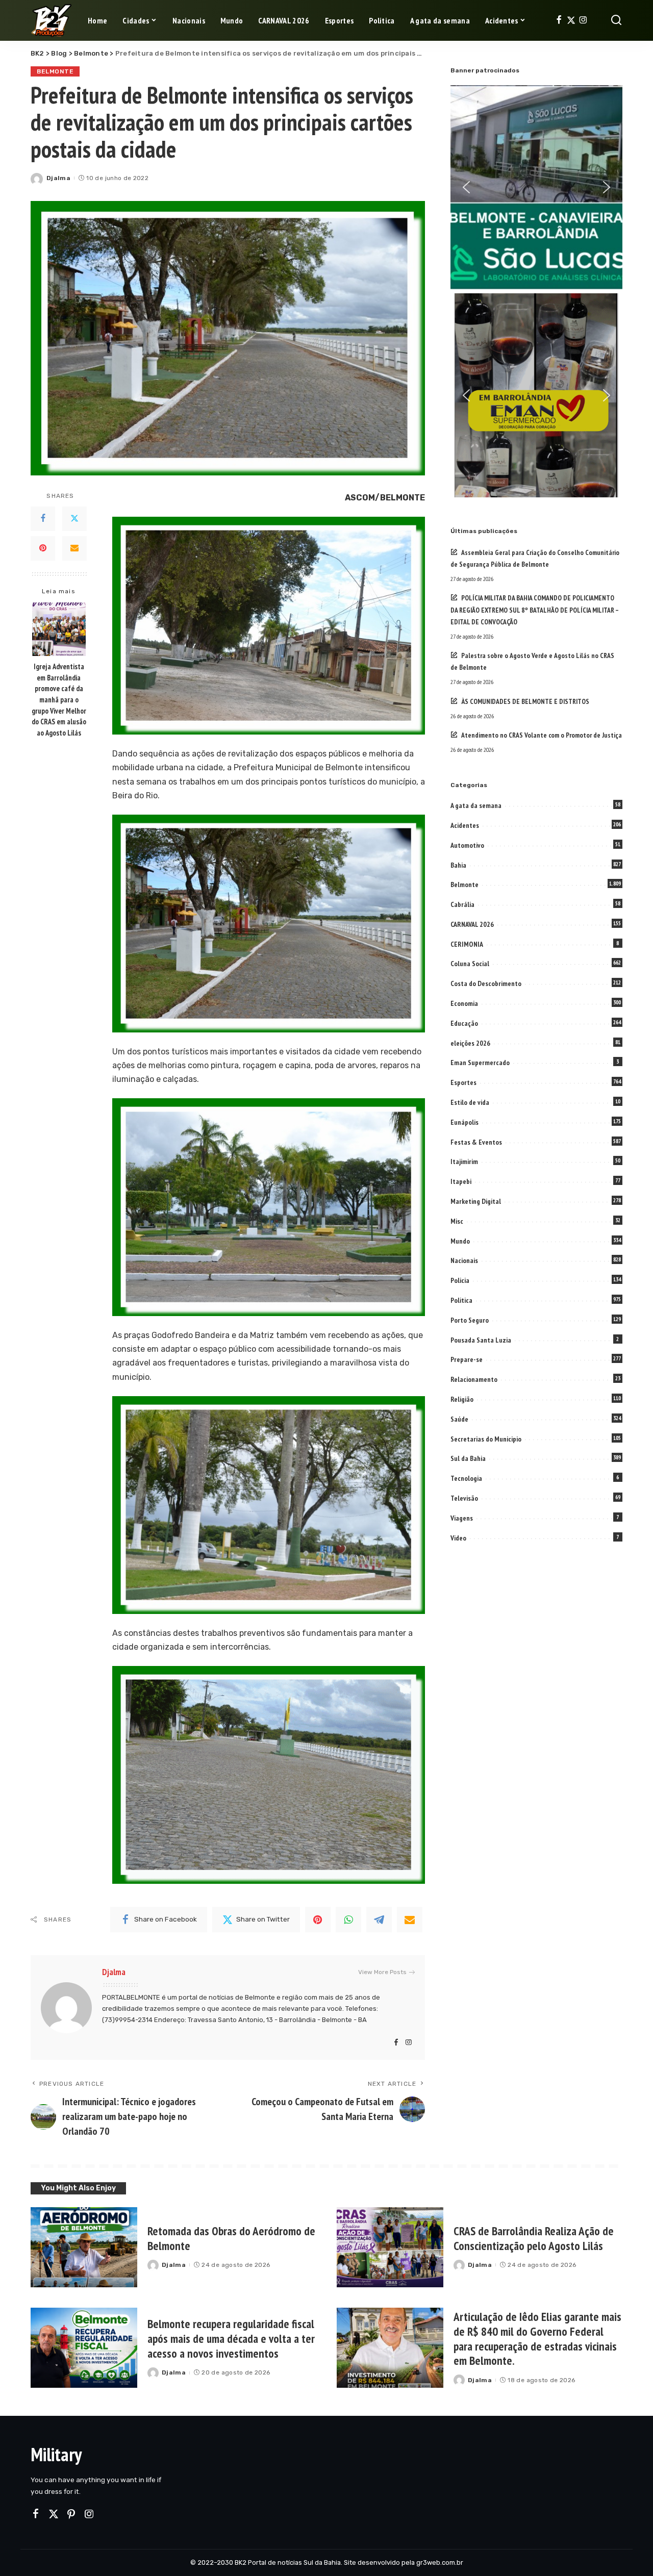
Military (56, 2454)
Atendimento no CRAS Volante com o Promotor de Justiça (542, 735)
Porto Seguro (470, 1320)
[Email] (74, 548)
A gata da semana (476, 805)
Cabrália (462, 904)
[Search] (616, 20)
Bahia (458, 865)
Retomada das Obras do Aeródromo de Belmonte (231, 2238)
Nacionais (464, 1260)
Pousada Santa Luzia (481, 1340)
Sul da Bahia (468, 1458)
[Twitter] (571, 20)
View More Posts (382, 1972)
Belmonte (55, 71)
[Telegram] (379, 1920)
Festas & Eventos (476, 1142)
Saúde (459, 1419)
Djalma (58, 178)
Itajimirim (464, 1161)
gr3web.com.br (440, 2562)
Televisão (464, 1498)
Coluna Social (470, 964)
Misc (457, 1221)
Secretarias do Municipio (486, 1439)
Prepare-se (467, 1359)
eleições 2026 (470, 1043)
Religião (462, 1399)
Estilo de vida (470, 1102)
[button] (466, 187)
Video (458, 1538)
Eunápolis (464, 1122)
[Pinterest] (43, 548)
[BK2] (52, 20)
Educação (464, 1023)
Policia (460, 1280)
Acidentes (465, 825)
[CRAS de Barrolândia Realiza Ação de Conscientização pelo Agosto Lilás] (390, 2247)
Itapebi (461, 1181)
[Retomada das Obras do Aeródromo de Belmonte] (84, 2247)
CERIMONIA (467, 944)
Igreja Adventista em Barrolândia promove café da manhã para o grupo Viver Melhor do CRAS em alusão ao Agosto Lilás (59, 700)
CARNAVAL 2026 (472, 924)
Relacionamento (474, 1379)
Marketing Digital (476, 1201)
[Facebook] (559, 20)
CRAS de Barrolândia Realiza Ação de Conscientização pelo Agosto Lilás (534, 2238)
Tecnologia (466, 1478)
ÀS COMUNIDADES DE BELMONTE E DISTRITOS (525, 701)
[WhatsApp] (348, 1920)
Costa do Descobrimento (486, 983)
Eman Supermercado (480, 1063)
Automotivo (467, 845)
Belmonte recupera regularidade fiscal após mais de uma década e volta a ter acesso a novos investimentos (231, 2339)
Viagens (462, 1518)
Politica (461, 1300)
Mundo (460, 1241)
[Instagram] (583, 20)
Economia (464, 1003)
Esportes (463, 1082)
